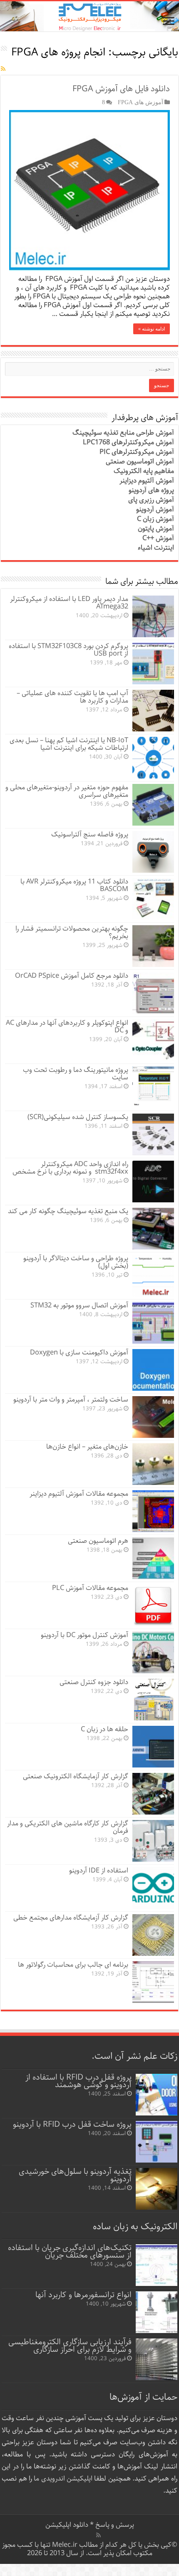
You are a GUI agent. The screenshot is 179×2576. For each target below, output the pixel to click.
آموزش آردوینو (155, 509)
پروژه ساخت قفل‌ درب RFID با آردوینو (72, 2124)
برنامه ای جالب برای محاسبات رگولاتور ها (73, 1965)
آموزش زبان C (155, 519)
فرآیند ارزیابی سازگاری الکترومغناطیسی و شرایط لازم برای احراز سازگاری (70, 2346)
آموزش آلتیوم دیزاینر (147, 481)
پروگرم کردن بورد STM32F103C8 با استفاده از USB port (68, 650)
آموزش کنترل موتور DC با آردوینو (85, 1635)
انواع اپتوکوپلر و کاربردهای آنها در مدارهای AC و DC (67, 1027)
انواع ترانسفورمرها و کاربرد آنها (83, 2295)
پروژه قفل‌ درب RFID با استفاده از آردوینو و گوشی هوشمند (78, 2081)
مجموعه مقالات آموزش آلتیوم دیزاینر (79, 1494)
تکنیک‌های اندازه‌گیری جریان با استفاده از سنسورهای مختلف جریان (70, 2252)
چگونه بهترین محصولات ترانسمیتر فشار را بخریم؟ (72, 933)
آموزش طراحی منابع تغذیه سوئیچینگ (123, 433)
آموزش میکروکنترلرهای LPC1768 (128, 442)
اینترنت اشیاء (156, 548)
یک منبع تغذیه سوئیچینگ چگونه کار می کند (68, 1211)
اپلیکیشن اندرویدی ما (63, 2479)
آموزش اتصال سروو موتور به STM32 (79, 1306)
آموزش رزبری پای (151, 500)
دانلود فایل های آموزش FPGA (121, 89)
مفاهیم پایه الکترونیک (144, 471)
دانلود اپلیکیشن (67, 2525)
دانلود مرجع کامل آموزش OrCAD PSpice (72, 976)
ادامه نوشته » (152, 329)
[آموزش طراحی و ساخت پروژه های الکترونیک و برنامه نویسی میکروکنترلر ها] (89, 16)
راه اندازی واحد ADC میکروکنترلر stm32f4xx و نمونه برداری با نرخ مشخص (70, 1168)
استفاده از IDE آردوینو (99, 1871)
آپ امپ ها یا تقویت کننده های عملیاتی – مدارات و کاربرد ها (72, 697)
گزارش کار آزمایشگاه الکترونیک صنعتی (76, 1776)
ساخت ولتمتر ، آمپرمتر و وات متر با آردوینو (71, 1400)
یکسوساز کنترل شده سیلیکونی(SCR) (78, 1117)
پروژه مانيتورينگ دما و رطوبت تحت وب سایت (76, 1074)
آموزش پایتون (156, 529)
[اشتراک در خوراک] (3, 69)
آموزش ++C (158, 538)
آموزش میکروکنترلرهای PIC (137, 452)
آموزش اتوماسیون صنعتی (140, 462)
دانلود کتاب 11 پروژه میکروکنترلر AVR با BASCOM (74, 885)
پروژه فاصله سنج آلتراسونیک (90, 835)
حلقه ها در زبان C (104, 1729)
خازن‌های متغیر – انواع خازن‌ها (87, 1447)
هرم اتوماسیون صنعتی (98, 1541)
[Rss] (98, 2535)
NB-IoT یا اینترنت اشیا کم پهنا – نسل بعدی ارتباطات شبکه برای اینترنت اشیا (69, 744)
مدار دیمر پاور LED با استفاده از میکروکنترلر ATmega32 (69, 603)
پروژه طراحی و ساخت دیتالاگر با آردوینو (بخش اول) (76, 1262)
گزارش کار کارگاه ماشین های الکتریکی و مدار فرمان (68, 1827)
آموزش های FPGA (140, 102)
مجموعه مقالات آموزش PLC (90, 1588)
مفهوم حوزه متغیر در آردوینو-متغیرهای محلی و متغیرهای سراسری (67, 791)
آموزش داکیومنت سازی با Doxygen (79, 1353)
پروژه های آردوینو (151, 490)
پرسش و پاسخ (114, 2525)
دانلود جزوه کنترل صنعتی (94, 1682)
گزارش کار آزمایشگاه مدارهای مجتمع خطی (71, 1918)
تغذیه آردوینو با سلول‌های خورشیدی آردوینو (75, 2175)
